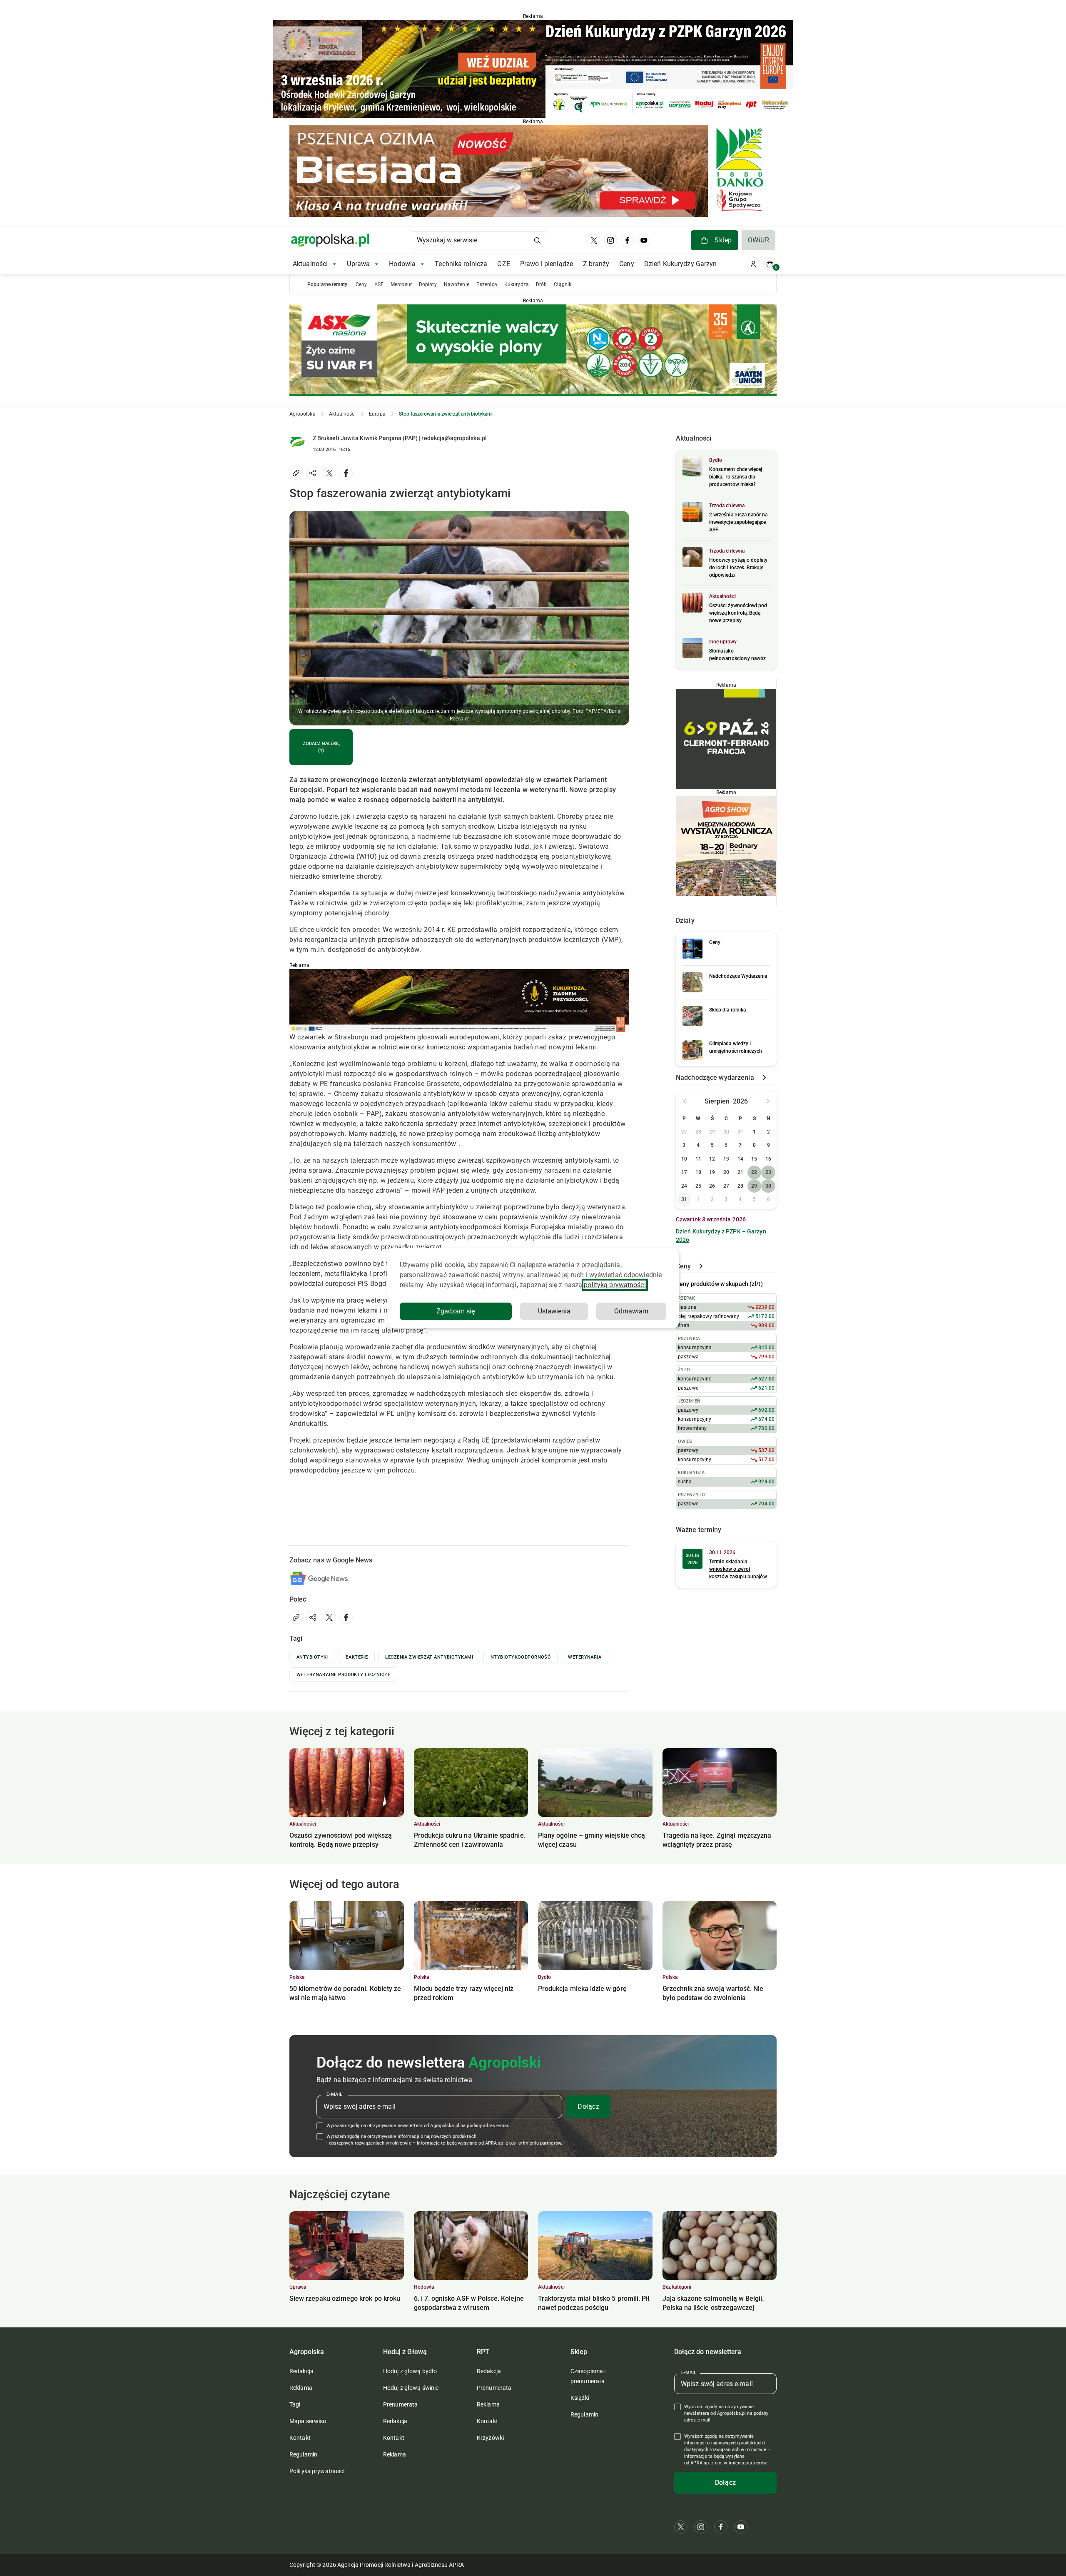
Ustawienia (554, 1311)
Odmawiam (631, 1311)
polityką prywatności (615, 1285)
